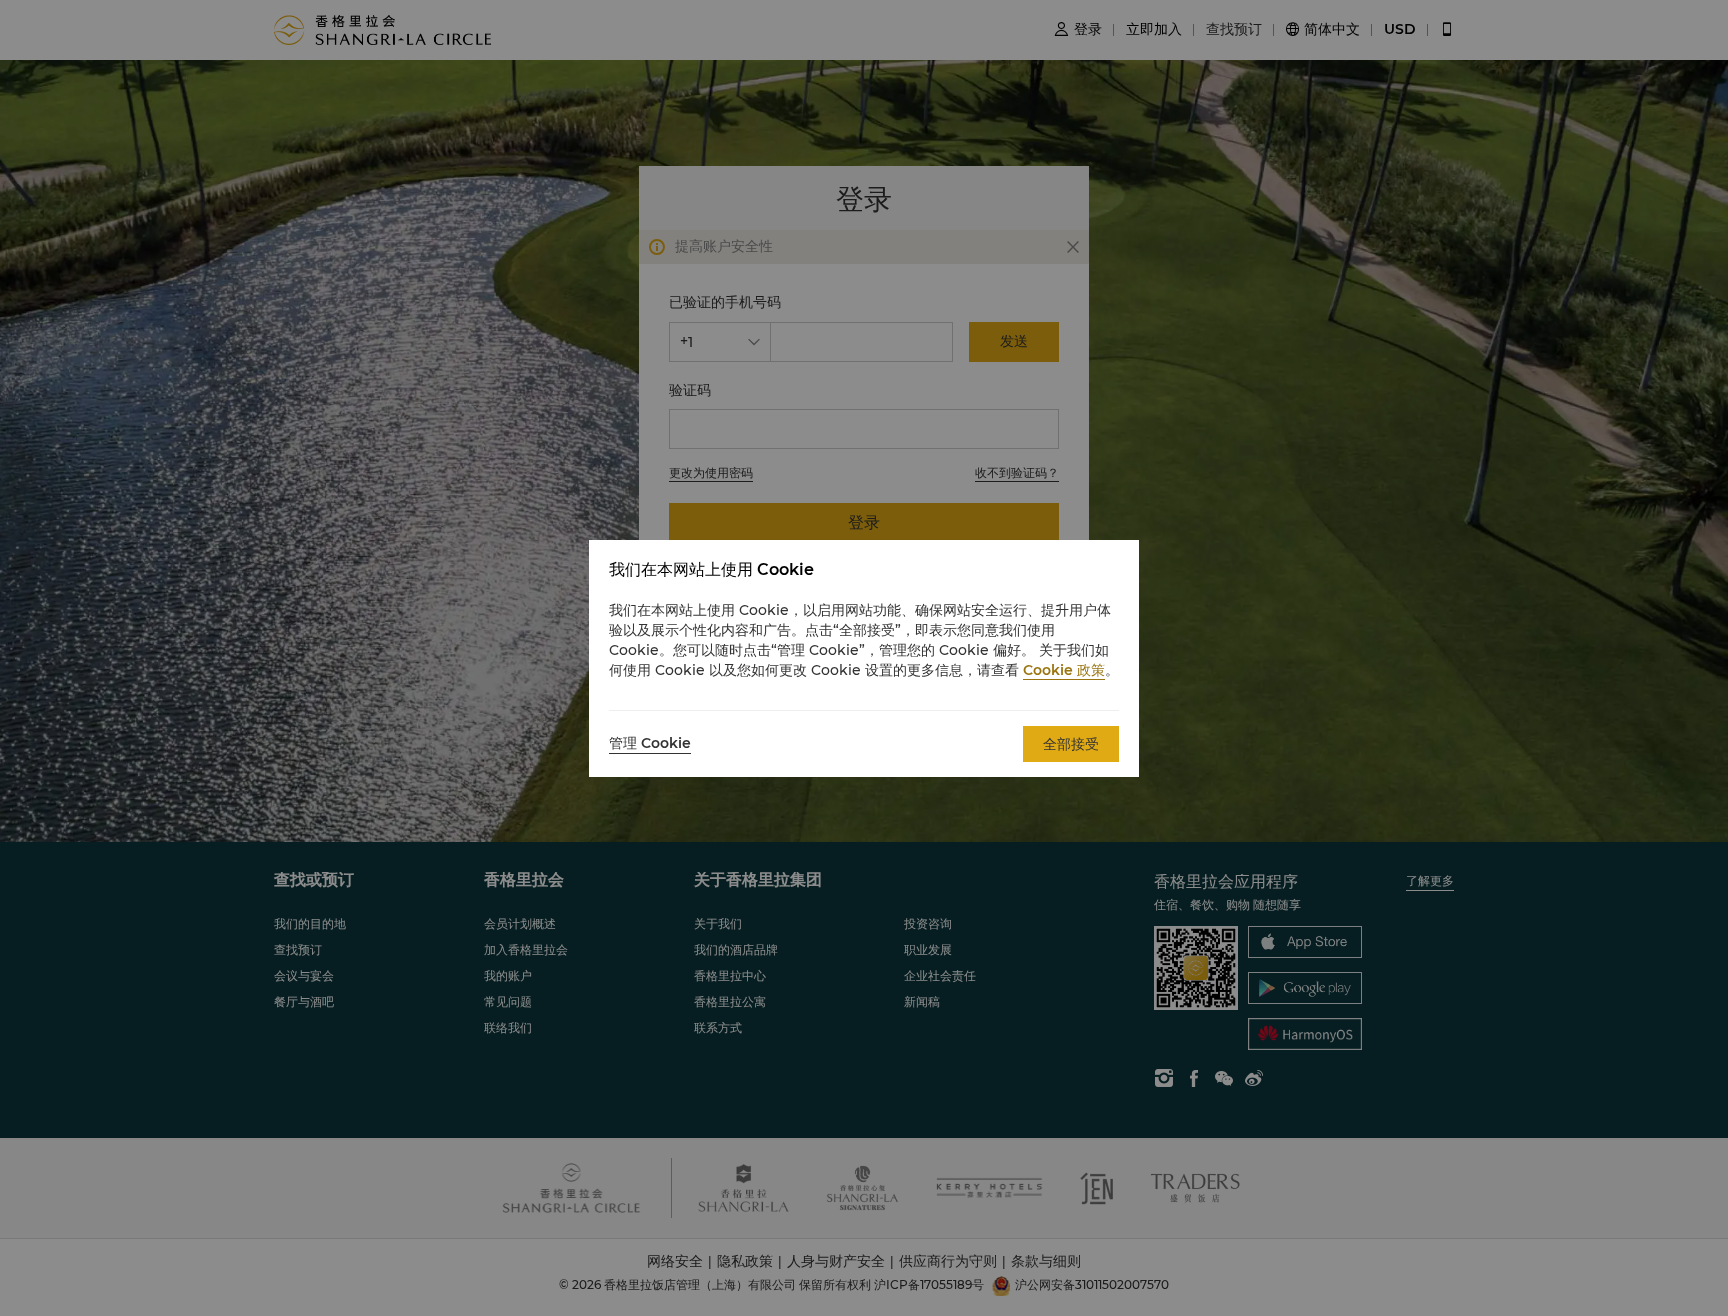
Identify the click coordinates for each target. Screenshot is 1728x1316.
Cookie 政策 (1064, 670)
